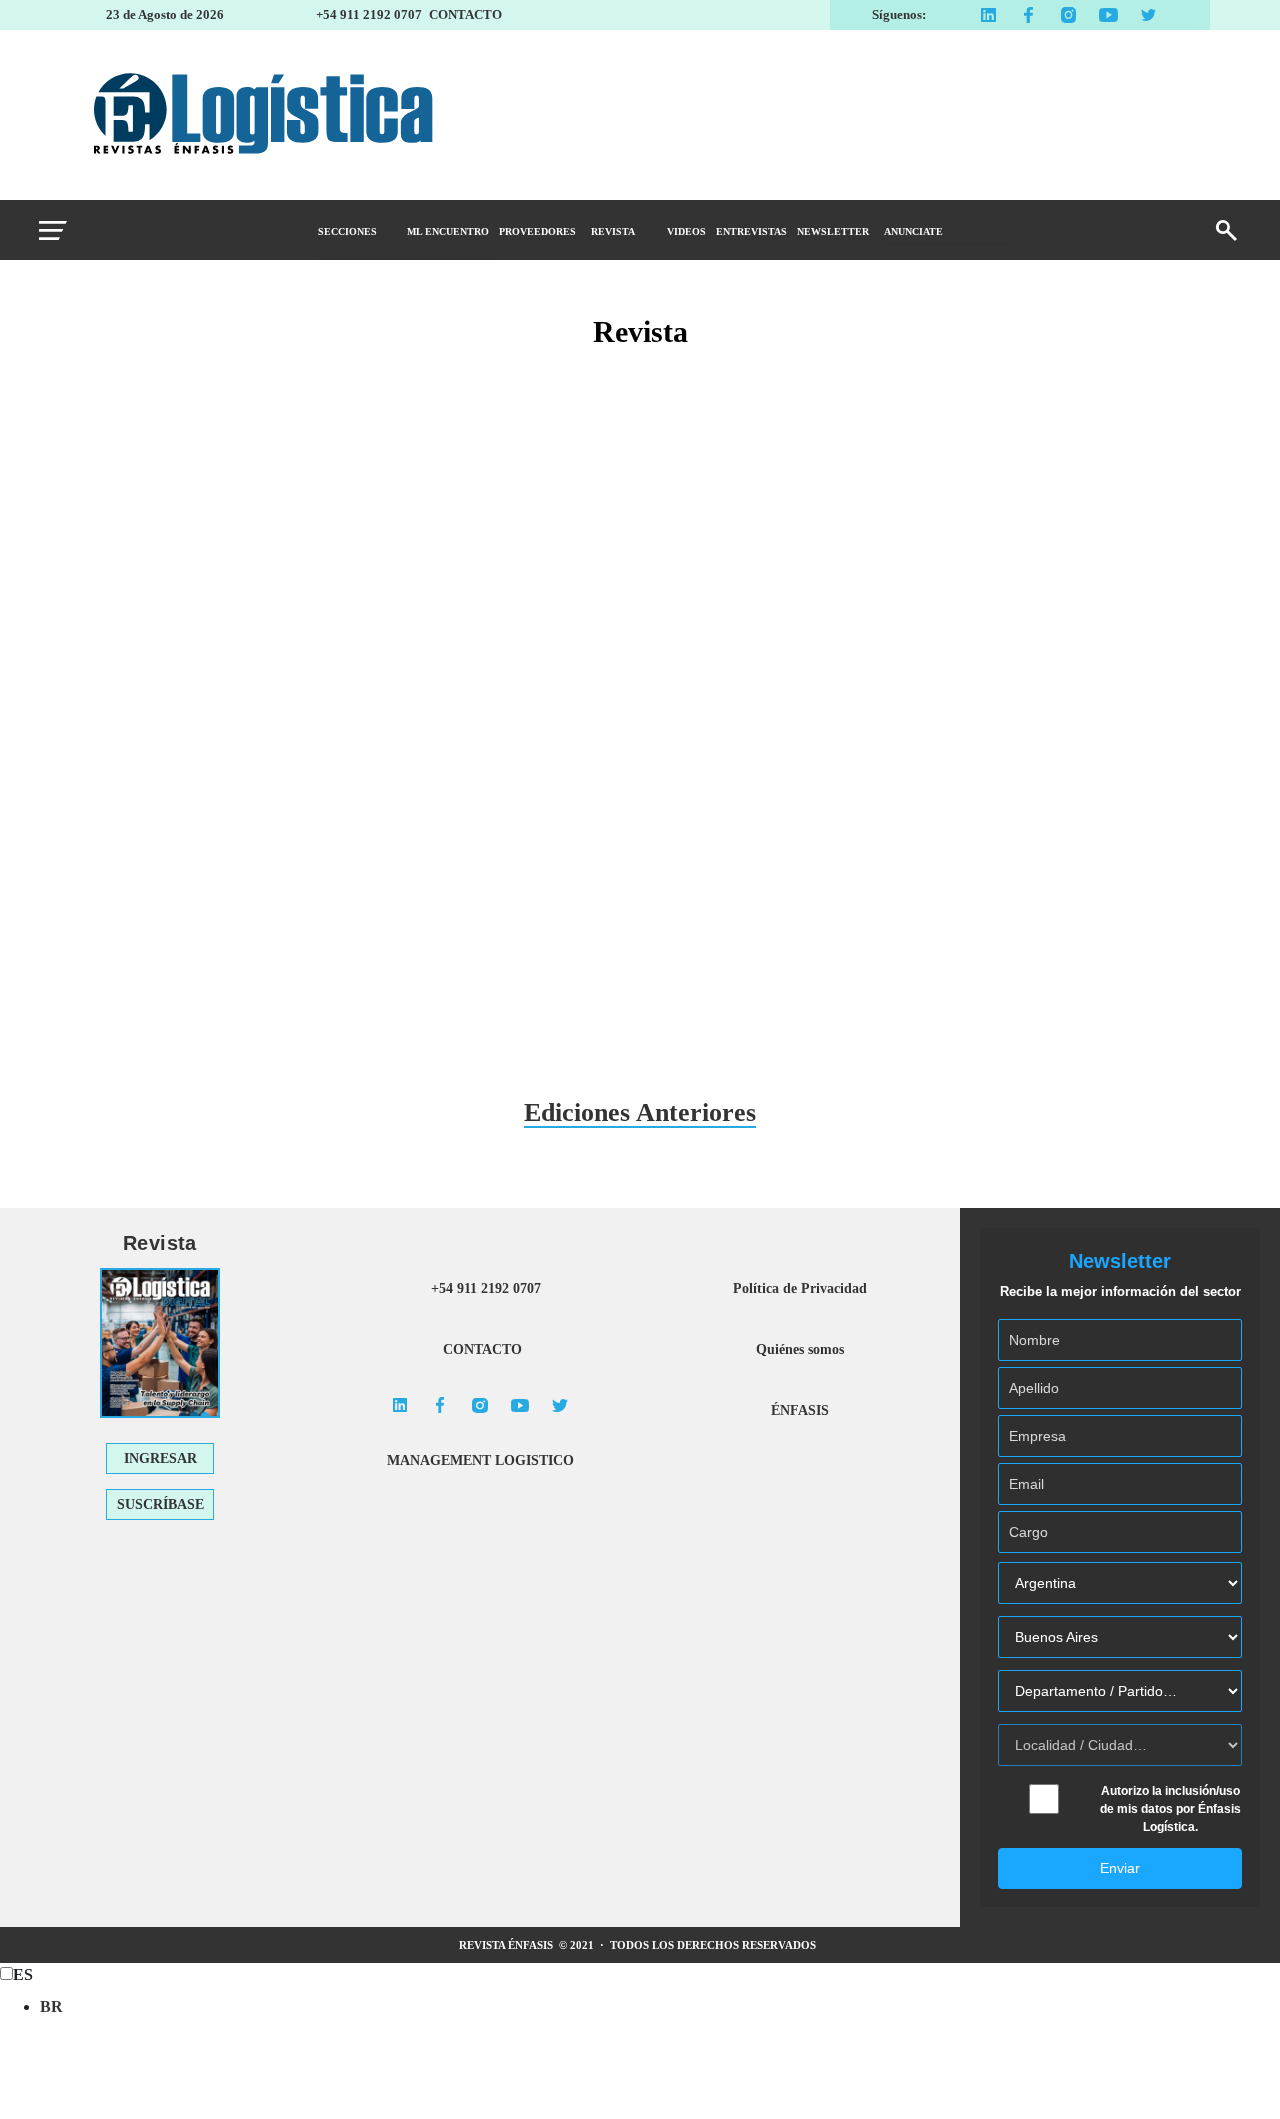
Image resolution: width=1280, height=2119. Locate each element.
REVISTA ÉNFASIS (507, 1945)
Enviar (1120, 1868)
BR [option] (51, 2006)
